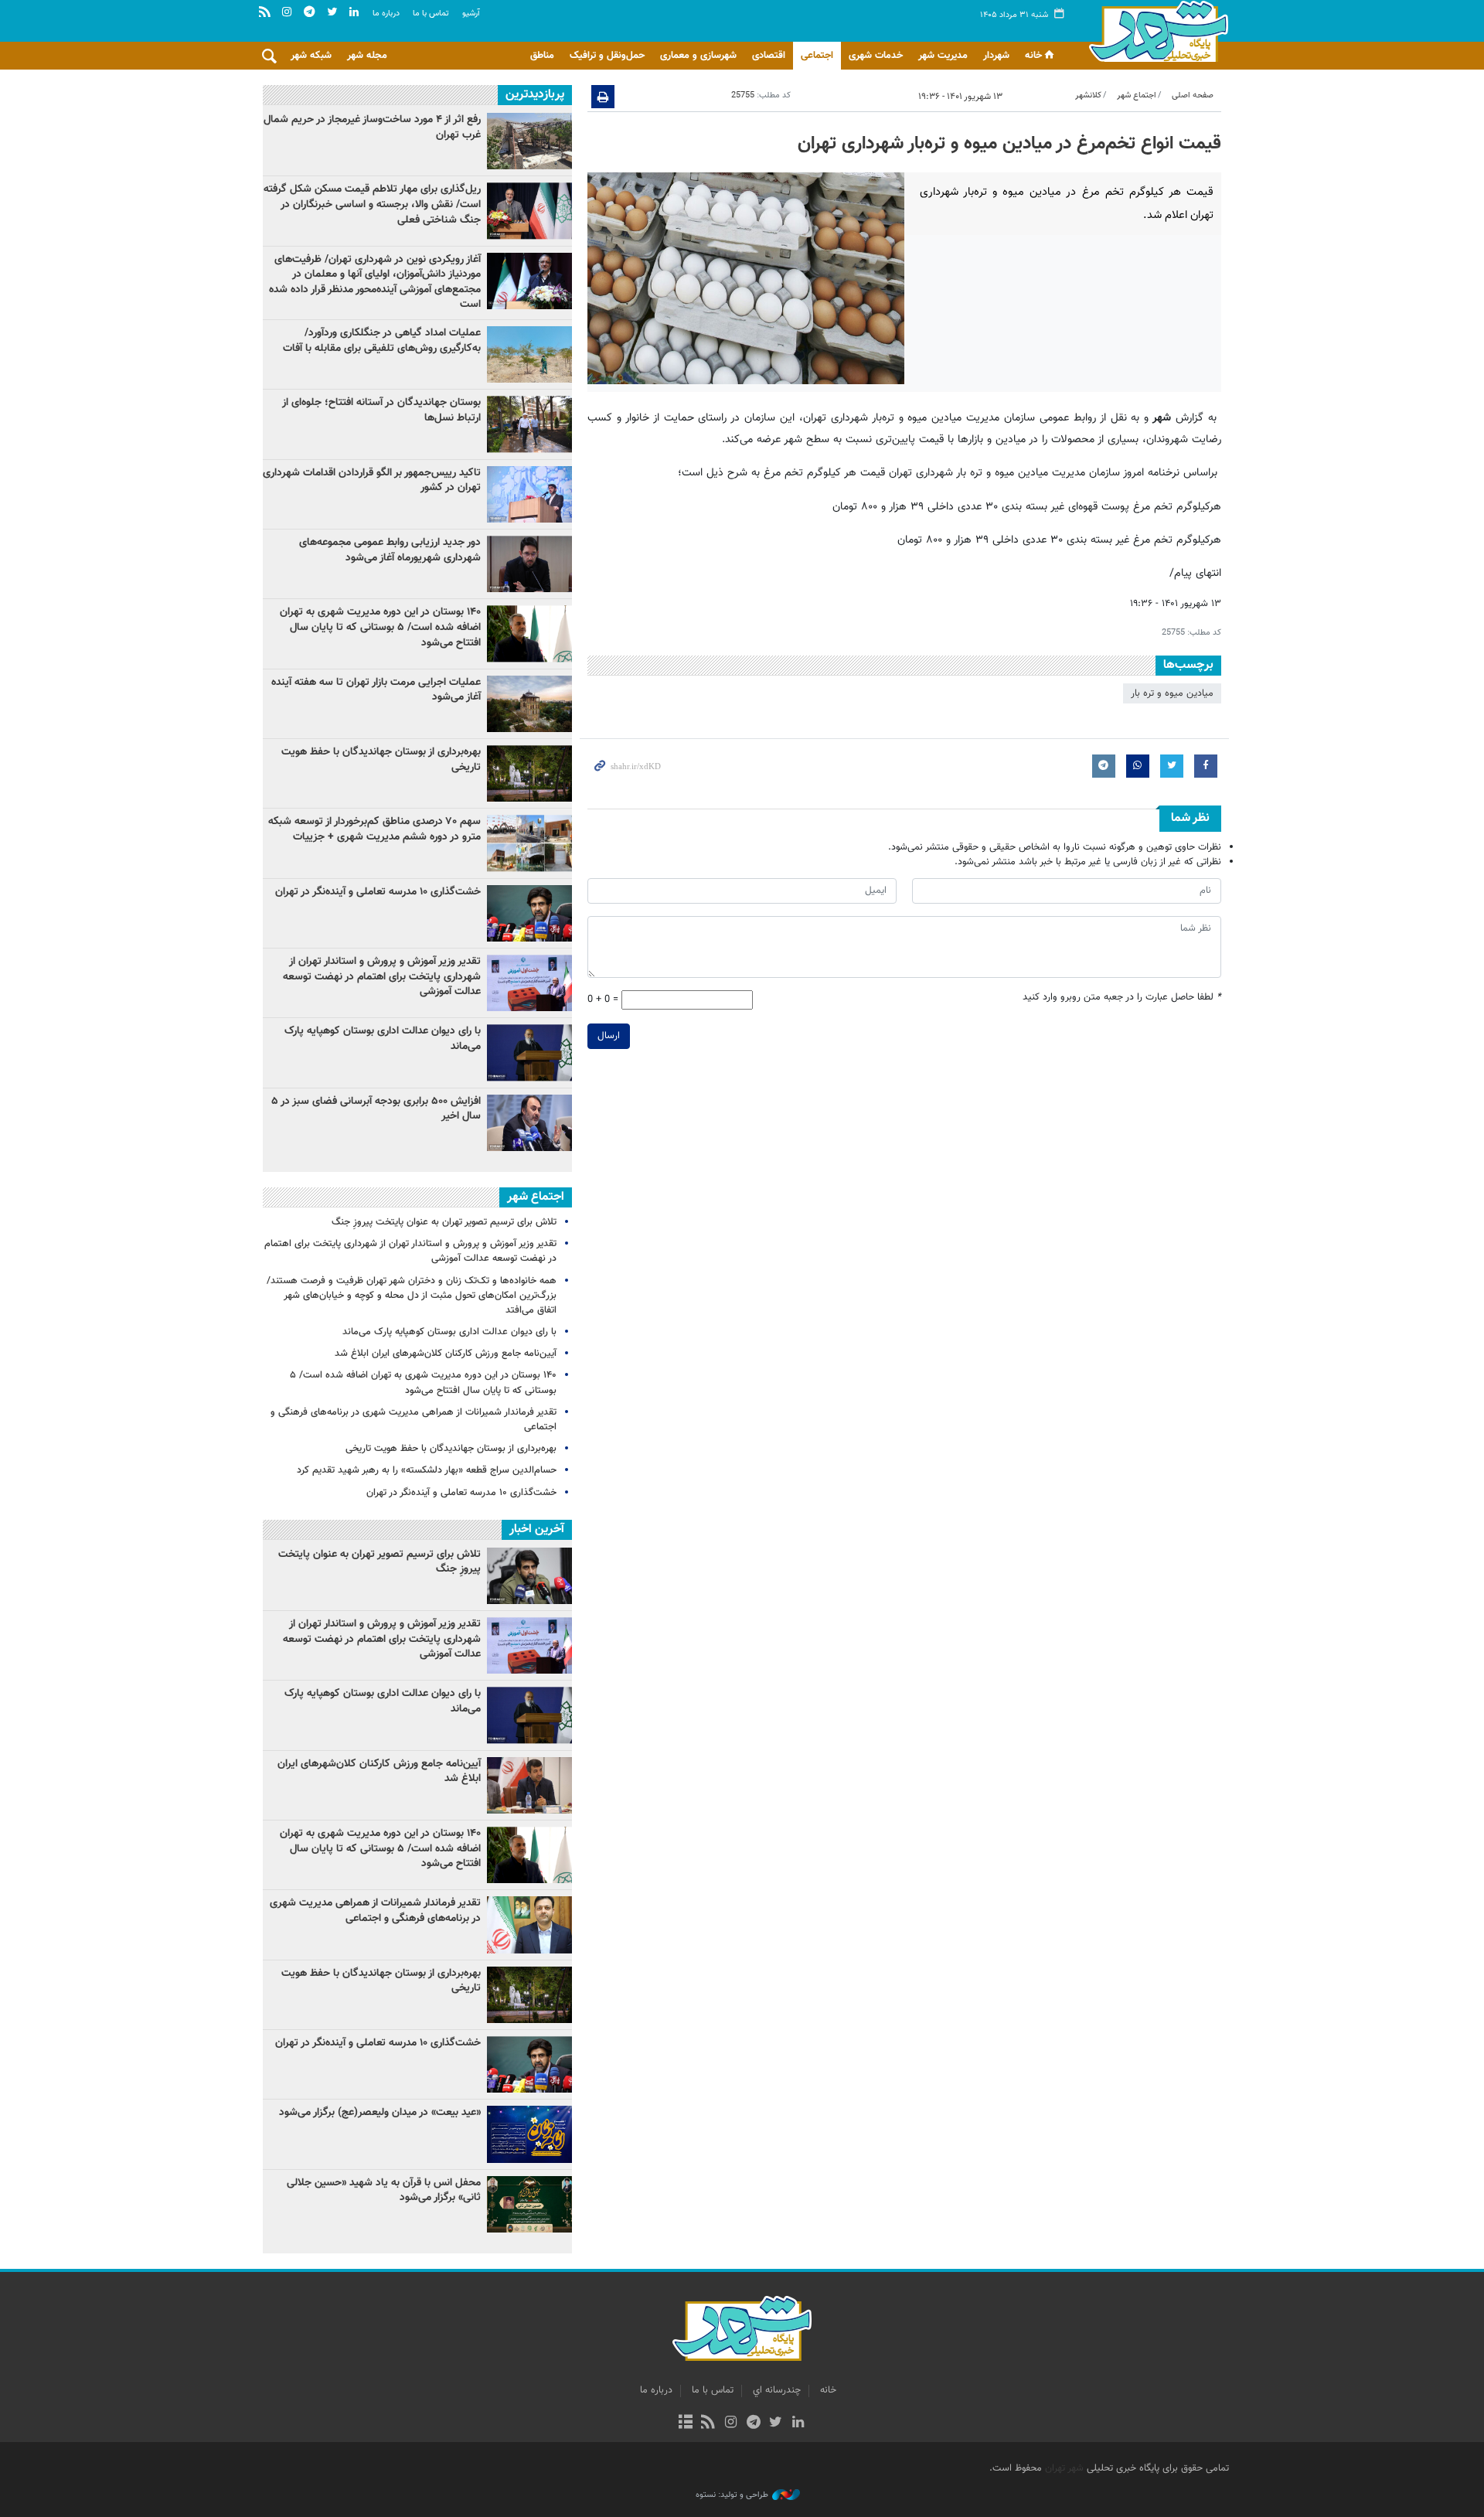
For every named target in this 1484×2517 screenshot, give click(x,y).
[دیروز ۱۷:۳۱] (529, 141)
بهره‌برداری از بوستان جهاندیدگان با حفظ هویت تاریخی (381, 760)
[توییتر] (776, 2423)
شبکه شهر (311, 56)
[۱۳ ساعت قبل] (529, 773)
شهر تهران (1064, 2468)
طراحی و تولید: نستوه (732, 2495)
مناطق (542, 56)
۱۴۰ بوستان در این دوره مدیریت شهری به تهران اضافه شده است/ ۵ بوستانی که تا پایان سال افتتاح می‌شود (380, 627)
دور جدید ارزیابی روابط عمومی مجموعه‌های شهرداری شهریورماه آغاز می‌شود (390, 550)
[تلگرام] (753, 2423)
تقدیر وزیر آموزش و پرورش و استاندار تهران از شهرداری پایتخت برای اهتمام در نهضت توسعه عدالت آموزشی (382, 977)
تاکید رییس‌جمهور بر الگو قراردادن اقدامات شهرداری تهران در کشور (372, 481)
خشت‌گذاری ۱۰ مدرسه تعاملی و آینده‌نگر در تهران (378, 892)
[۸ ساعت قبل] (529, 494)
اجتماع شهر (1137, 95)
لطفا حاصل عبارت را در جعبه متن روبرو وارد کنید (1122, 998)
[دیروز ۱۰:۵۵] (529, 913)
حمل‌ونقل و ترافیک (607, 56)
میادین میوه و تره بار (1172, 693)
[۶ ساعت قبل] (529, 211)
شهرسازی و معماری (698, 56)
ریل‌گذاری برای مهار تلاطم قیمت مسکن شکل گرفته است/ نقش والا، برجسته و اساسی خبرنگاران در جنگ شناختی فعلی (372, 204)
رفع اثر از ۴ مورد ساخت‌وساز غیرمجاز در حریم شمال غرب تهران (372, 128)
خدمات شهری (876, 56)
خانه (1033, 56)
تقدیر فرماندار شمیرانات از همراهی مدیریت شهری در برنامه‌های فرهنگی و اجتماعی (414, 1420)
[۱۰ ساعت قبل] (529, 1052)
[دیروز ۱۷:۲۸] (529, 424)
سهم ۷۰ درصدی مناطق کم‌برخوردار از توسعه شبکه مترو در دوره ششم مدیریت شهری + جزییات (374, 829)
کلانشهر (1088, 95)
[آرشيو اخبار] (685, 2423)
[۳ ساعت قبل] (529, 564)
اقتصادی (769, 56)
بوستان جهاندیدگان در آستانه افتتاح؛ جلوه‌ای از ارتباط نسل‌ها (381, 410)
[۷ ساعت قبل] (529, 983)
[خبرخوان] (708, 2423)
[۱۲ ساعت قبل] (529, 634)
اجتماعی (817, 56)
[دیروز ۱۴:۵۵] (529, 354)
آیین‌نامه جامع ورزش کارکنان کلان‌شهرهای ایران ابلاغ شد (446, 1354)
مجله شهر (367, 56)
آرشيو (471, 14)
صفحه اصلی (1193, 95)
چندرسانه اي (777, 2390)
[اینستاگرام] (731, 2423)
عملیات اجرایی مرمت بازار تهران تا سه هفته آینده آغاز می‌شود (376, 690)
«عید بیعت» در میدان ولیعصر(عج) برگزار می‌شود (380, 2113)
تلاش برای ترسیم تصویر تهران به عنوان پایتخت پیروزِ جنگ (444, 1222)
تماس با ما (431, 14)
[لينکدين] (798, 2423)
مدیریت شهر (943, 56)
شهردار (996, 56)
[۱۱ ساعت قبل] (529, 281)
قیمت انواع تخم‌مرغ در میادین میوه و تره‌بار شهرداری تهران (1009, 144)
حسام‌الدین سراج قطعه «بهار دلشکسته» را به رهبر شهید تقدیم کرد (427, 1470)
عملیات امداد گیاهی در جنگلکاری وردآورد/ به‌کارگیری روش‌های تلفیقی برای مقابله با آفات (382, 341)
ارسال (609, 1036)
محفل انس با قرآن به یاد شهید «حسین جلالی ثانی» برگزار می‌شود (384, 2191)
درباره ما (386, 14)
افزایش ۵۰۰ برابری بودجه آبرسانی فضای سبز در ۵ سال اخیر (376, 1109)
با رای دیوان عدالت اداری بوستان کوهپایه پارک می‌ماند (383, 1039)
